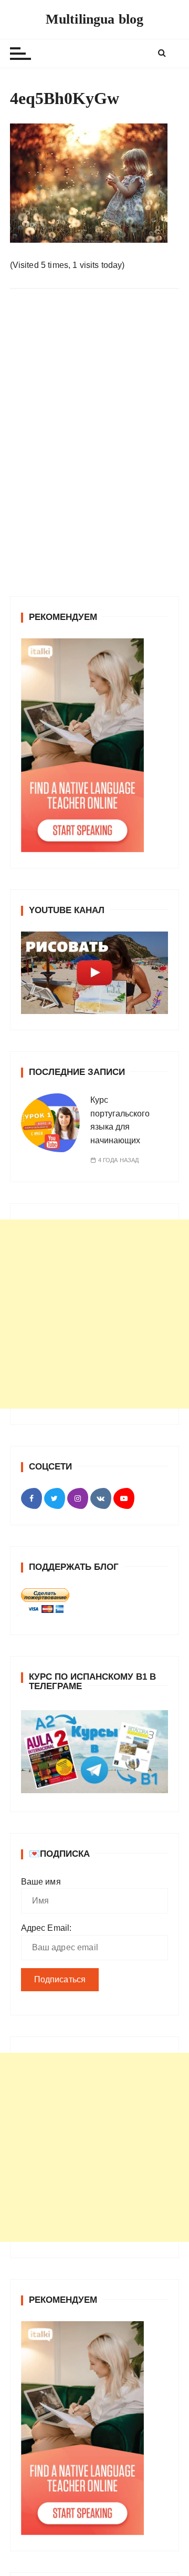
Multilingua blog (94, 19)
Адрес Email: (46, 2181)
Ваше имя (41, 2135)
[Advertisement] (94, 1567)
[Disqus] (95, 441)
